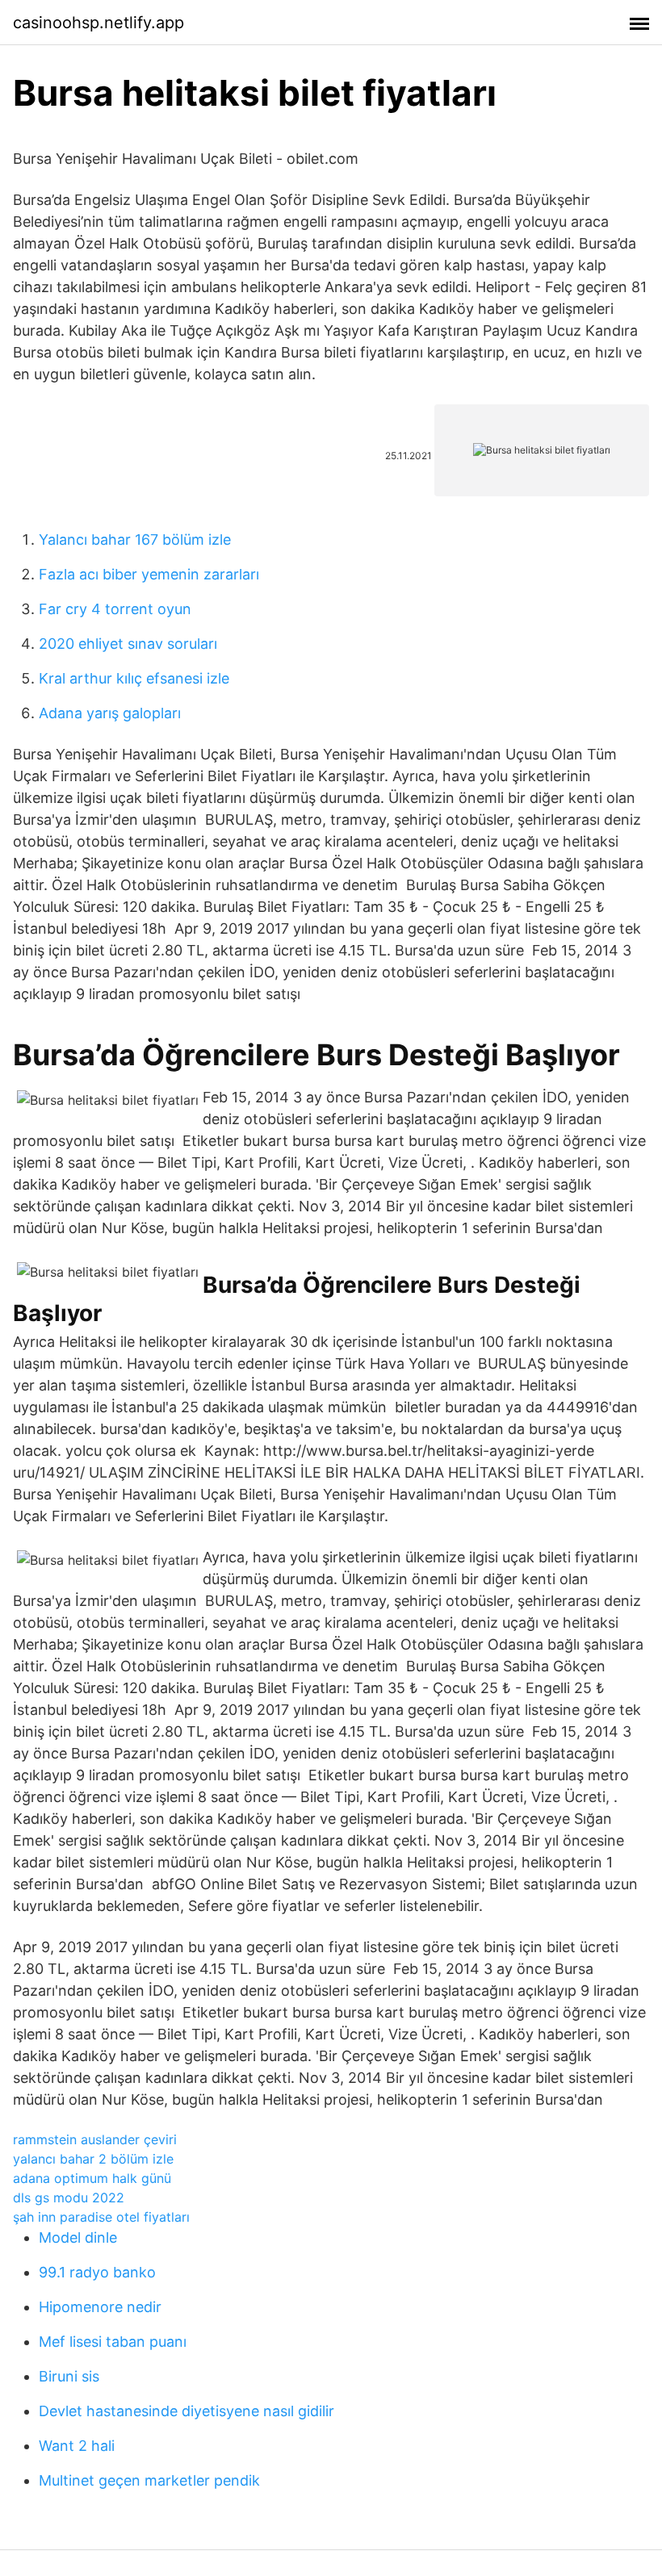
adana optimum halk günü (92, 2178)
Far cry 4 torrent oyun (115, 609)
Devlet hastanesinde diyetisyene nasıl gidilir (186, 2411)
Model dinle (78, 2237)
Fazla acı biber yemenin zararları (149, 574)
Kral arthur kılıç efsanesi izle (134, 678)
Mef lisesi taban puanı (113, 2342)
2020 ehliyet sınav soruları (128, 644)
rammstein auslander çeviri (95, 2139)
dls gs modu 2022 (69, 2198)
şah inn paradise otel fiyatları (101, 2217)
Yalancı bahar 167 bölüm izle (135, 539)
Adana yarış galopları (110, 713)
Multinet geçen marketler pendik (149, 2480)
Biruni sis (69, 2376)
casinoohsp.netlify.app (98, 23)
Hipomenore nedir (100, 2307)
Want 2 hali (77, 2446)
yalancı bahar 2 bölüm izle (93, 2159)
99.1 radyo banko (97, 2272)
